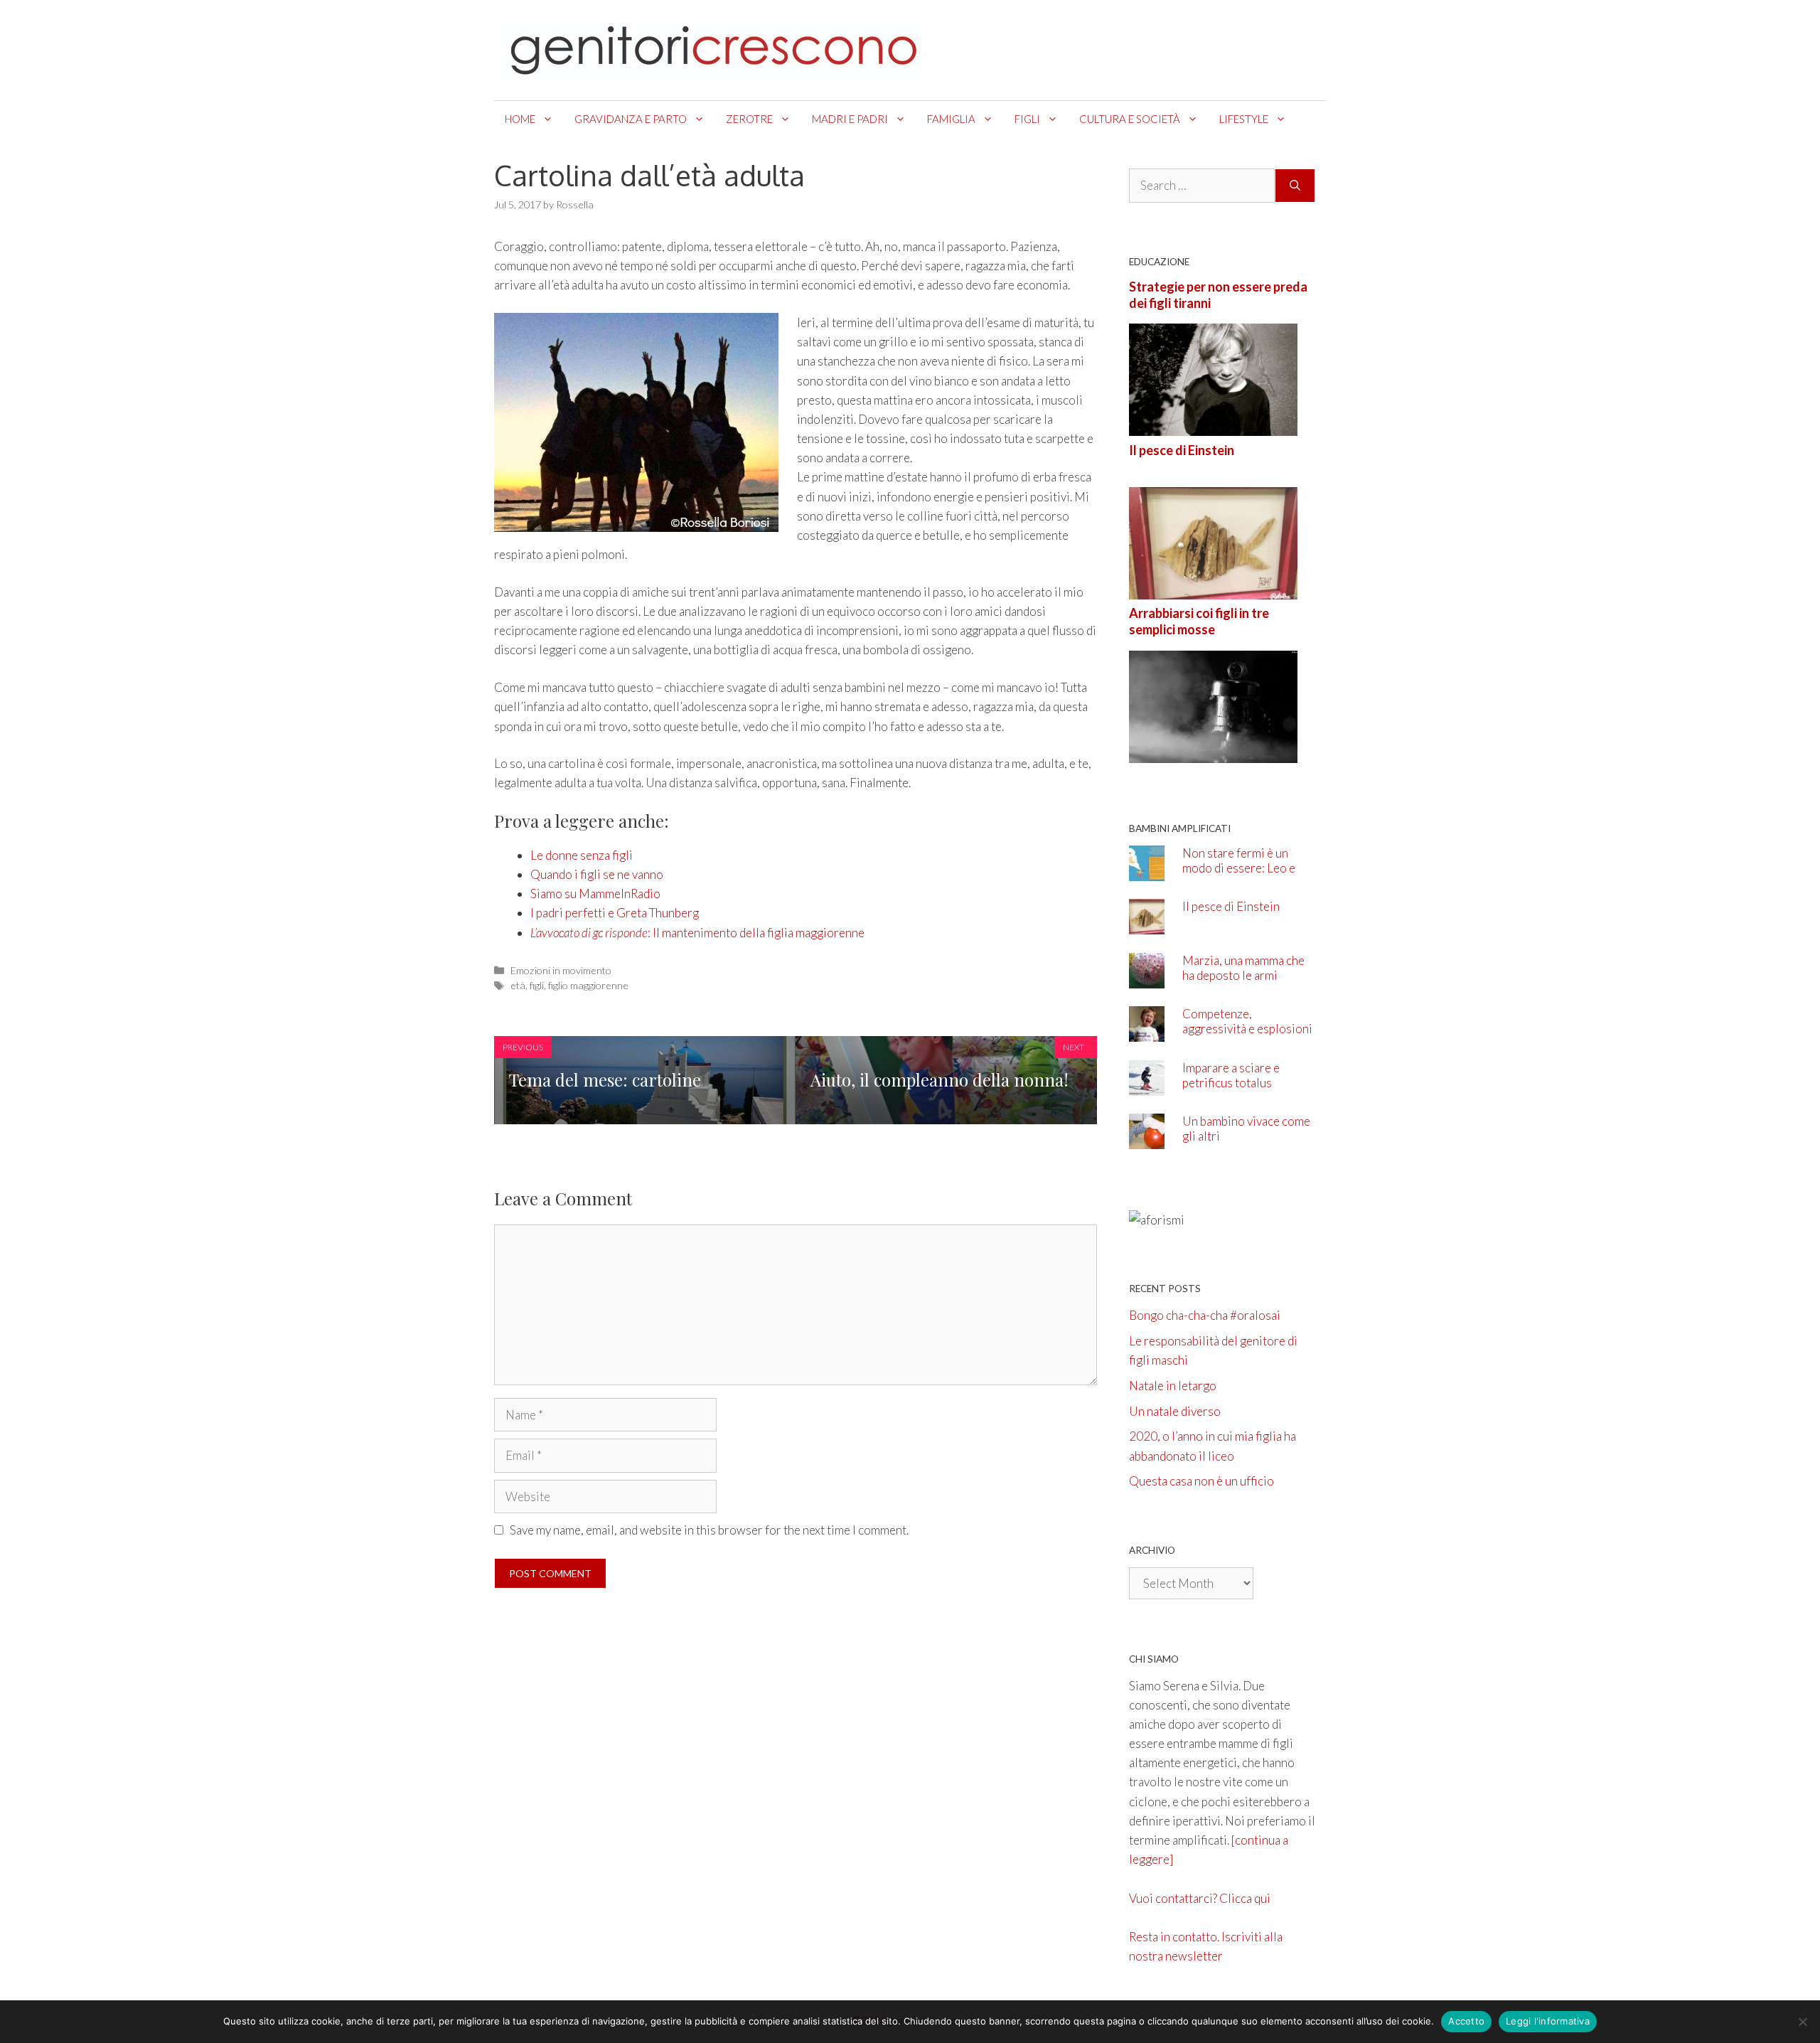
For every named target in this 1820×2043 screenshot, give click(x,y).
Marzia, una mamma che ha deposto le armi (1243, 968)
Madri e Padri (850, 119)
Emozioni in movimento (561, 970)
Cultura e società (1130, 119)
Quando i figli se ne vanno (597, 874)
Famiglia (951, 119)
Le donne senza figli (582, 855)
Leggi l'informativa (1548, 2021)
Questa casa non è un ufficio (1201, 1481)
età (518, 985)
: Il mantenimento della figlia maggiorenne (697, 933)
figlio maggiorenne (588, 985)
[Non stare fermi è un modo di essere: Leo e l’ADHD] (1147, 871)
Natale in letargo (1173, 1386)
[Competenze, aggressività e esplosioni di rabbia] (1147, 1032)
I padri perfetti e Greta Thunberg (615, 913)
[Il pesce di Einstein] (1213, 590)
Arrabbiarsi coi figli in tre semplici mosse (1199, 621)
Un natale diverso (1175, 1411)
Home (520, 119)
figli (537, 985)
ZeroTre (749, 119)
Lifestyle (1244, 119)
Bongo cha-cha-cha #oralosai (1205, 1315)
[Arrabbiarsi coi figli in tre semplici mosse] (1213, 753)
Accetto (1466, 2021)
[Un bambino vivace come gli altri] (1147, 1140)
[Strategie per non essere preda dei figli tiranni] (1213, 426)
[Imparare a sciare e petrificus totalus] (1147, 1085)
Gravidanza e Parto (631, 119)
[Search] (1295, 186)
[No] (1802, 2022)
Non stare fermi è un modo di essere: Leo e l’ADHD (1239, 868)
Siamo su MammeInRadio (595, 894)
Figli (1027, 119)
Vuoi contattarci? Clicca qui (1200, 1898)
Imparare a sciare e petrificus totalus (1231, 1075)
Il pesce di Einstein (1182, 450)
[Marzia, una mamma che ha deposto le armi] (1147, 978)
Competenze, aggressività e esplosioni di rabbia (1247, 1029)
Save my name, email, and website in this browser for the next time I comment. (709, 1530)
